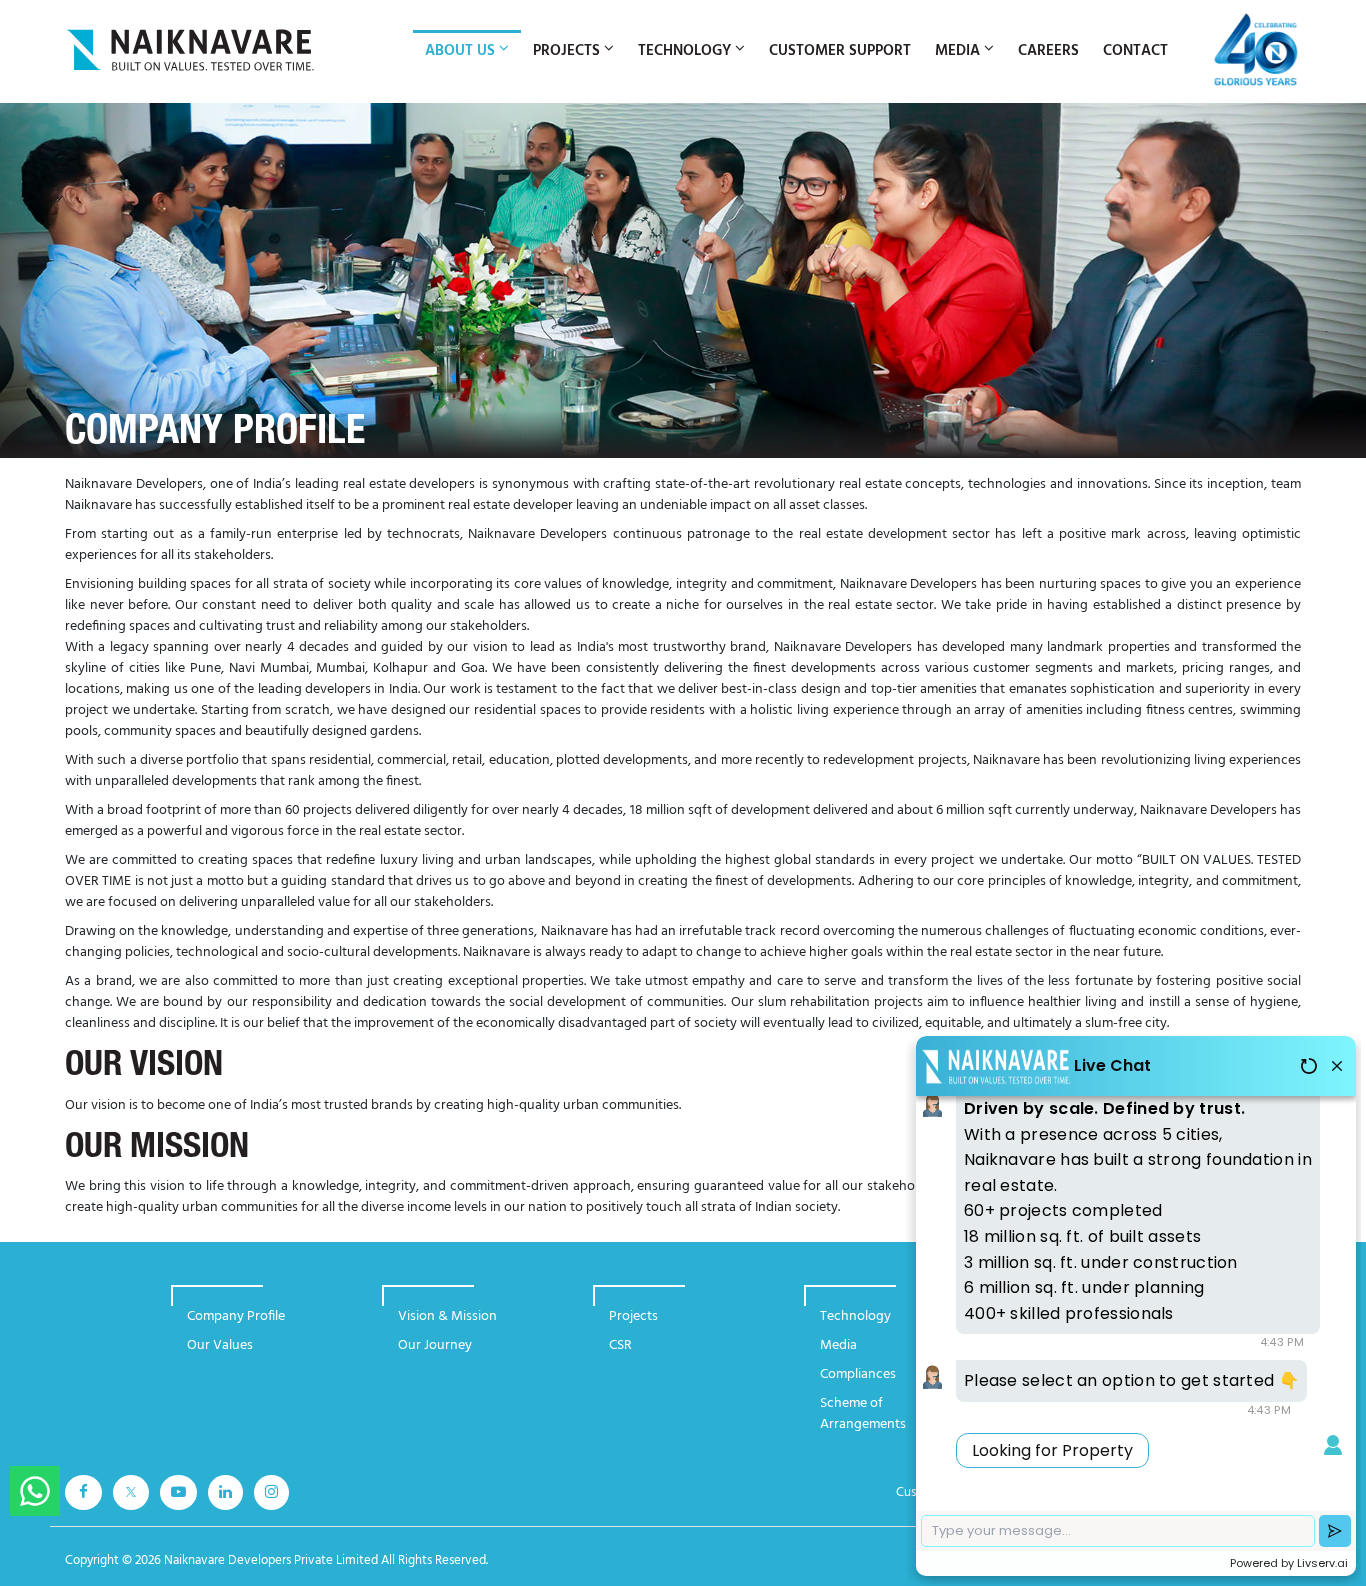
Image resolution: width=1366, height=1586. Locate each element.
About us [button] (460, 51)
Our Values (220, 1345)
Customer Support (840, 51)
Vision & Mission (447, 1316)
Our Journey (435, 1345)
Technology (855, 1316)
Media (838, 1345)
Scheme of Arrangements (863, 1414)
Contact (1135, 51)
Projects (633, 1316)
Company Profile (236, 1316)
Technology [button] (684, 51)
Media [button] (957, 51)
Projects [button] (566, 51)
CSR (620, 1345)
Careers (1048, 51)
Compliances (858, 1374)
